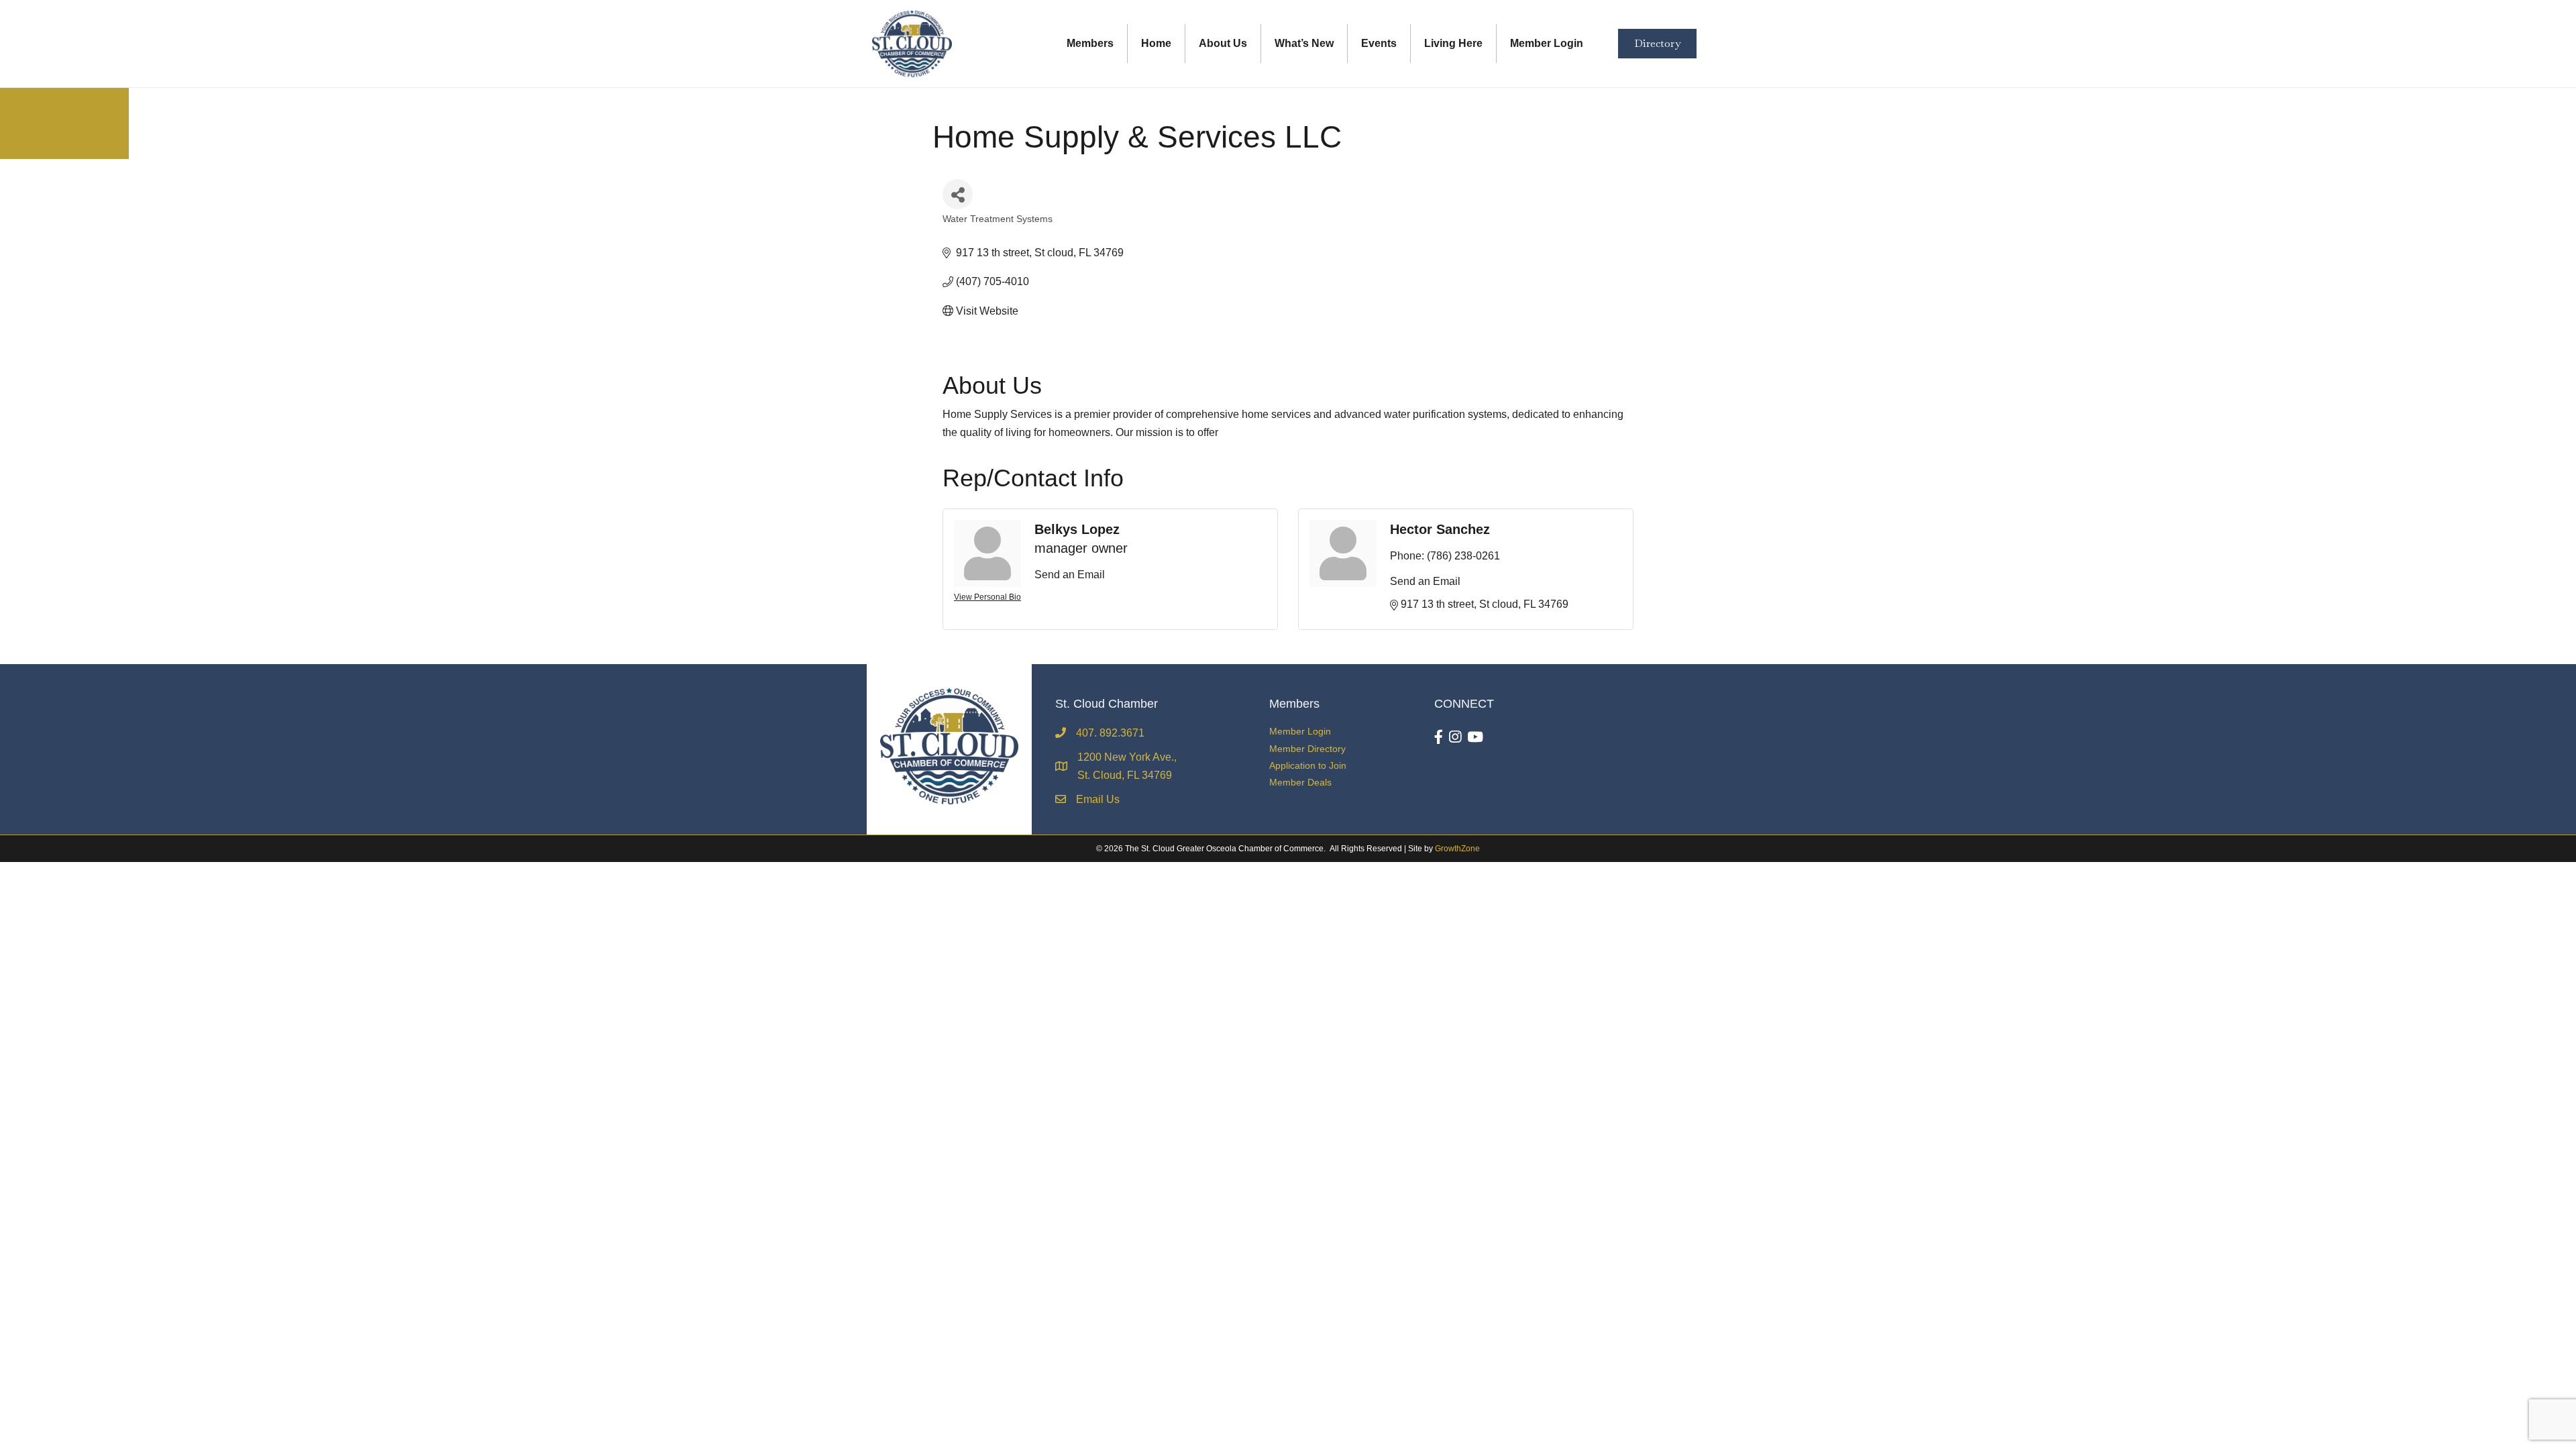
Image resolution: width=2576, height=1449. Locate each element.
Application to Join (1308, 765)
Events (1379, 43)
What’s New (1304, 43)
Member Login (1547, 43)
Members (1090, 43)
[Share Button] (958, 194)
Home (1156, 43)
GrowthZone (1457, 849)
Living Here (1453, 43)
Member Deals (1300, 782)
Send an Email (1070, 575)
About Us (1223, 43)
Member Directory (1307, 749)
